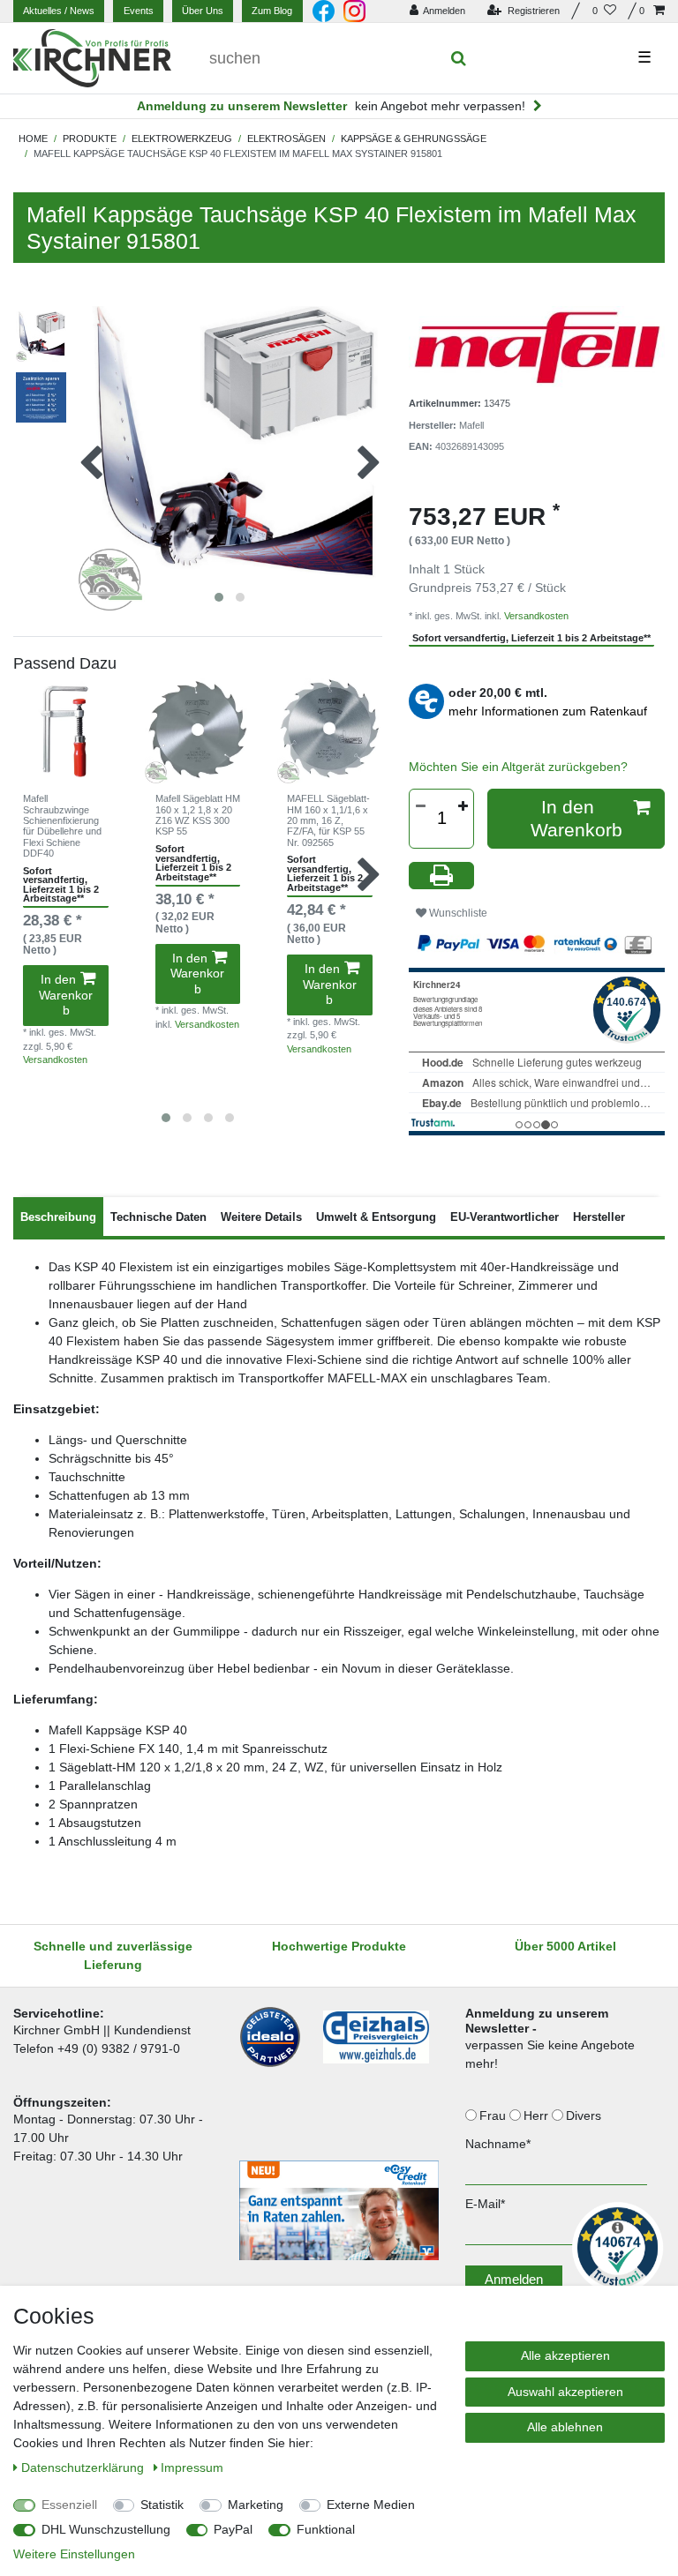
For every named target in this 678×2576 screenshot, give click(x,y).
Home (33, 139)
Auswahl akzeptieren (565, 2392)
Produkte (90, 139)
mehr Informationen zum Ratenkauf (548, 711)
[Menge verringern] (420, 806)
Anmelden (514, 2279)
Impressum (192, 2467)
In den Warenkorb (66, 995)
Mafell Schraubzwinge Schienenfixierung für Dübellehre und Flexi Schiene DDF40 (62, 826)
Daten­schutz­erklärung (84, 2467)
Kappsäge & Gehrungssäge (414, 139)
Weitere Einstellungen (74, 2554)
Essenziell (69, 2505)
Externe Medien (371, 2505)
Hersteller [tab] (599, 1217)
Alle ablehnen (565, 2427)
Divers (585, 2115)
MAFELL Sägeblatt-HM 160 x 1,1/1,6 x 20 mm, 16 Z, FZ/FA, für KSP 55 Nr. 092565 (328, 820)
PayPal (233, 2529)
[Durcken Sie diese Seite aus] (441, 876)
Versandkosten (55, 1060)
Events (139, 11)
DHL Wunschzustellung (106, 2529)
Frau (494, 2115)
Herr (538, 2115)
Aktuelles (59, 11)
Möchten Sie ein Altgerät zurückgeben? (518, 767)
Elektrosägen (286, 139)
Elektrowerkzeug (182, 139)
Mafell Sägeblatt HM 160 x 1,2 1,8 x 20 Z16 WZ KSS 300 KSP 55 (198, 815)
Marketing (256, 2505)
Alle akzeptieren (565, 2355)
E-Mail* (485, 2204)
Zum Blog (272, 11)
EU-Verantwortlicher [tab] (505, 1217)
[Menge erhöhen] (463, 806)
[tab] (58, 1217)
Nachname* (498, 2144)
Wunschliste (457, 913)
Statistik (162, 2505)
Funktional (326, 2529)
